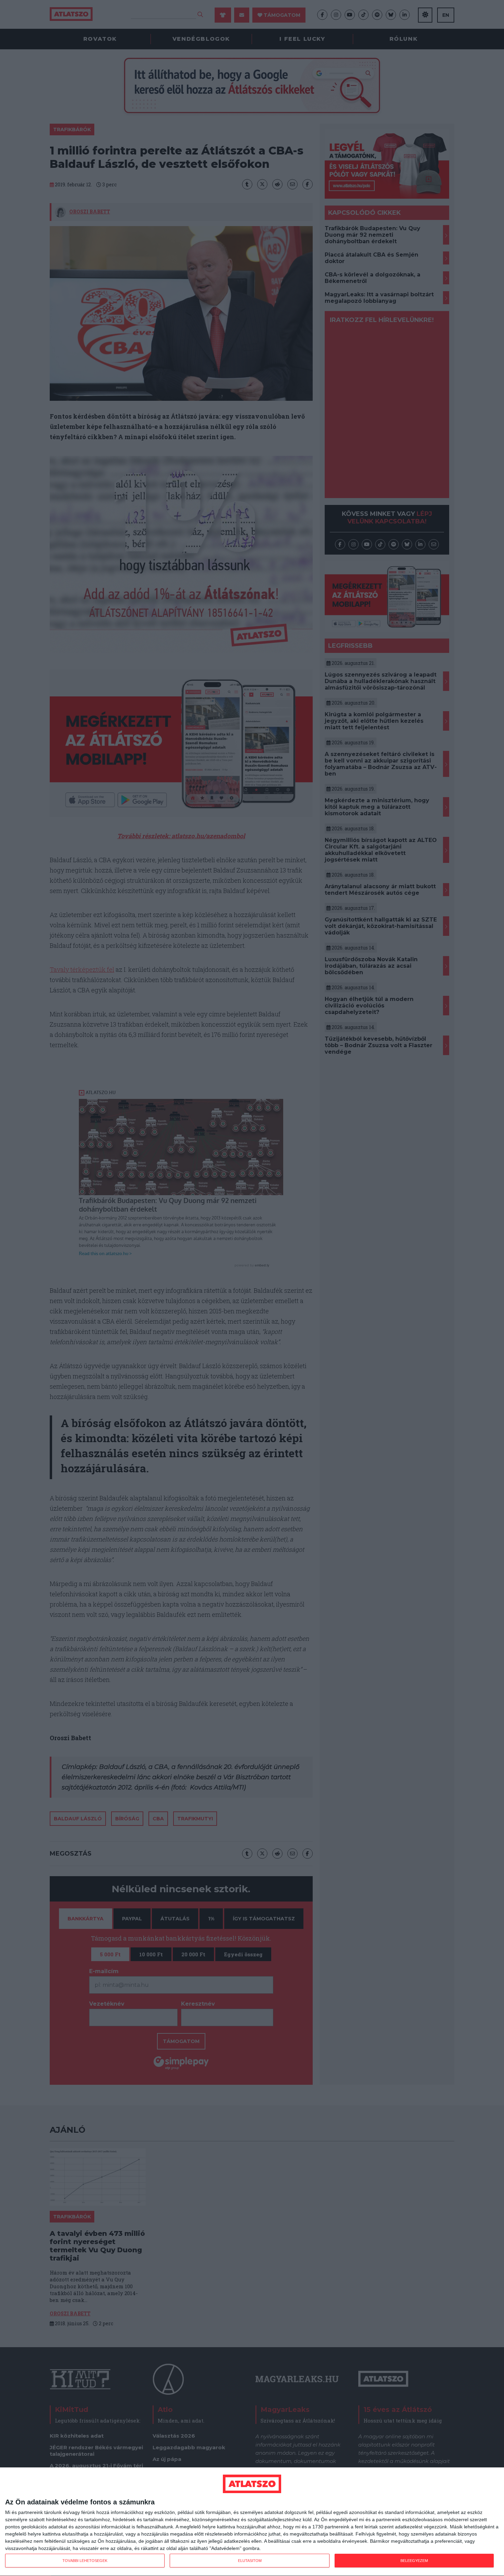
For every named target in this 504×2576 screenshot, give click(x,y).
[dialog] (252, 2522)
